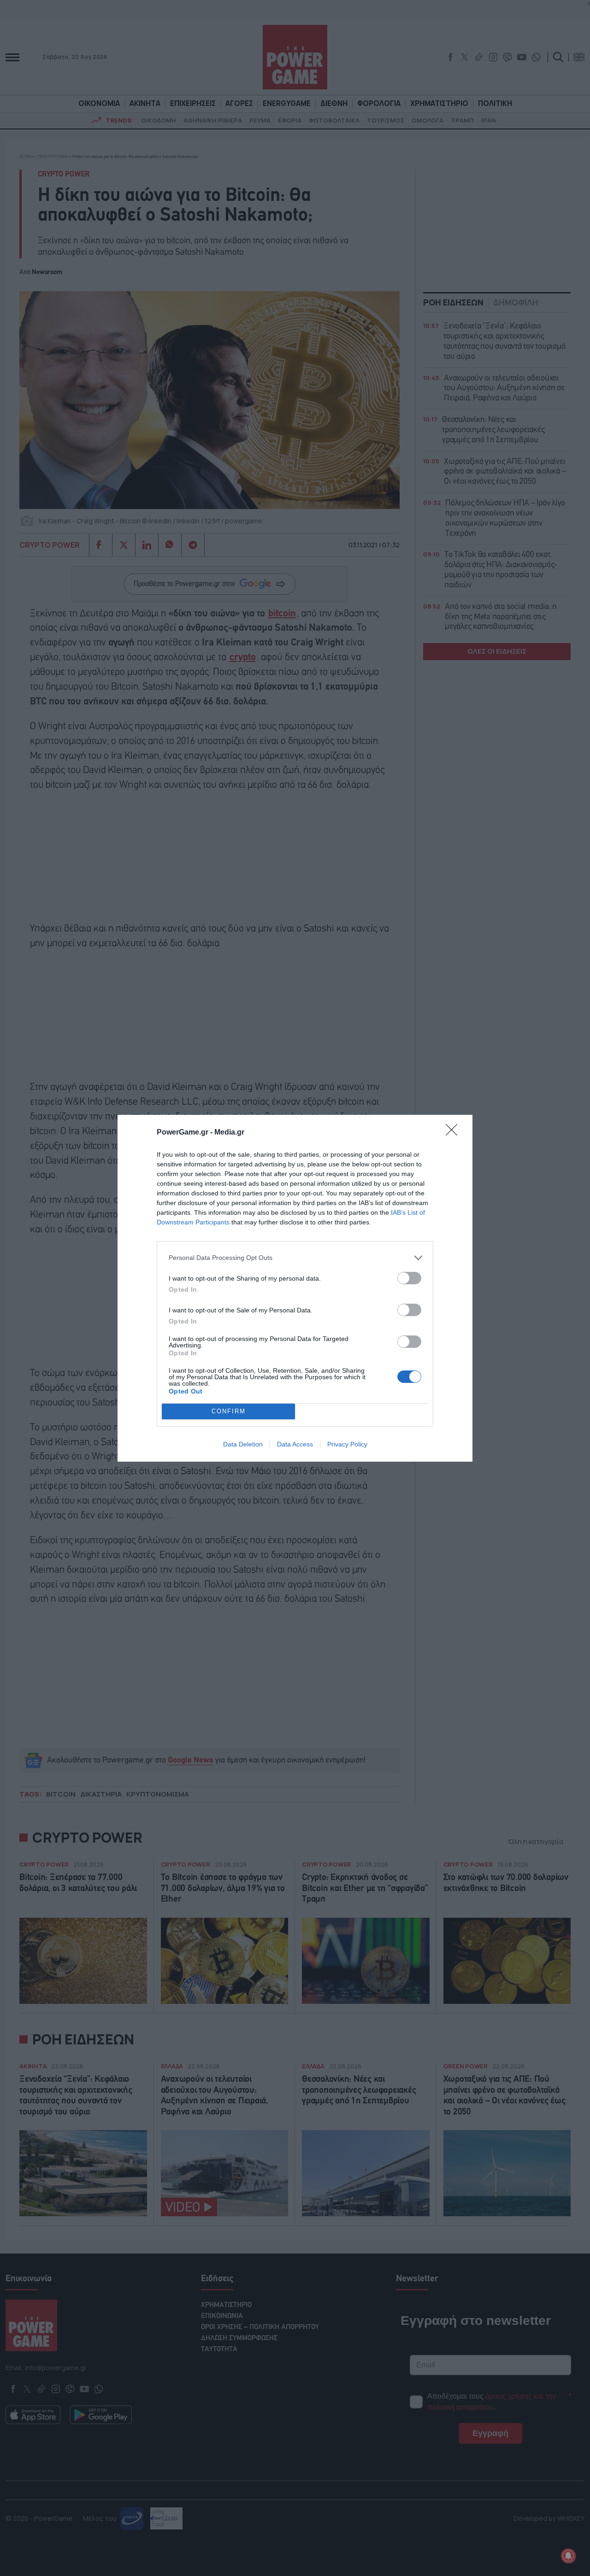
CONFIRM (229, 1411)
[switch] (409, 1278)
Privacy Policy (347, 1444)
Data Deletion (243, 1444)
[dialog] (295, 1288)
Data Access (295, 1444)
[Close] (454, 1133)
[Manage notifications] (568, 2556)
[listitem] (295, 1258)
